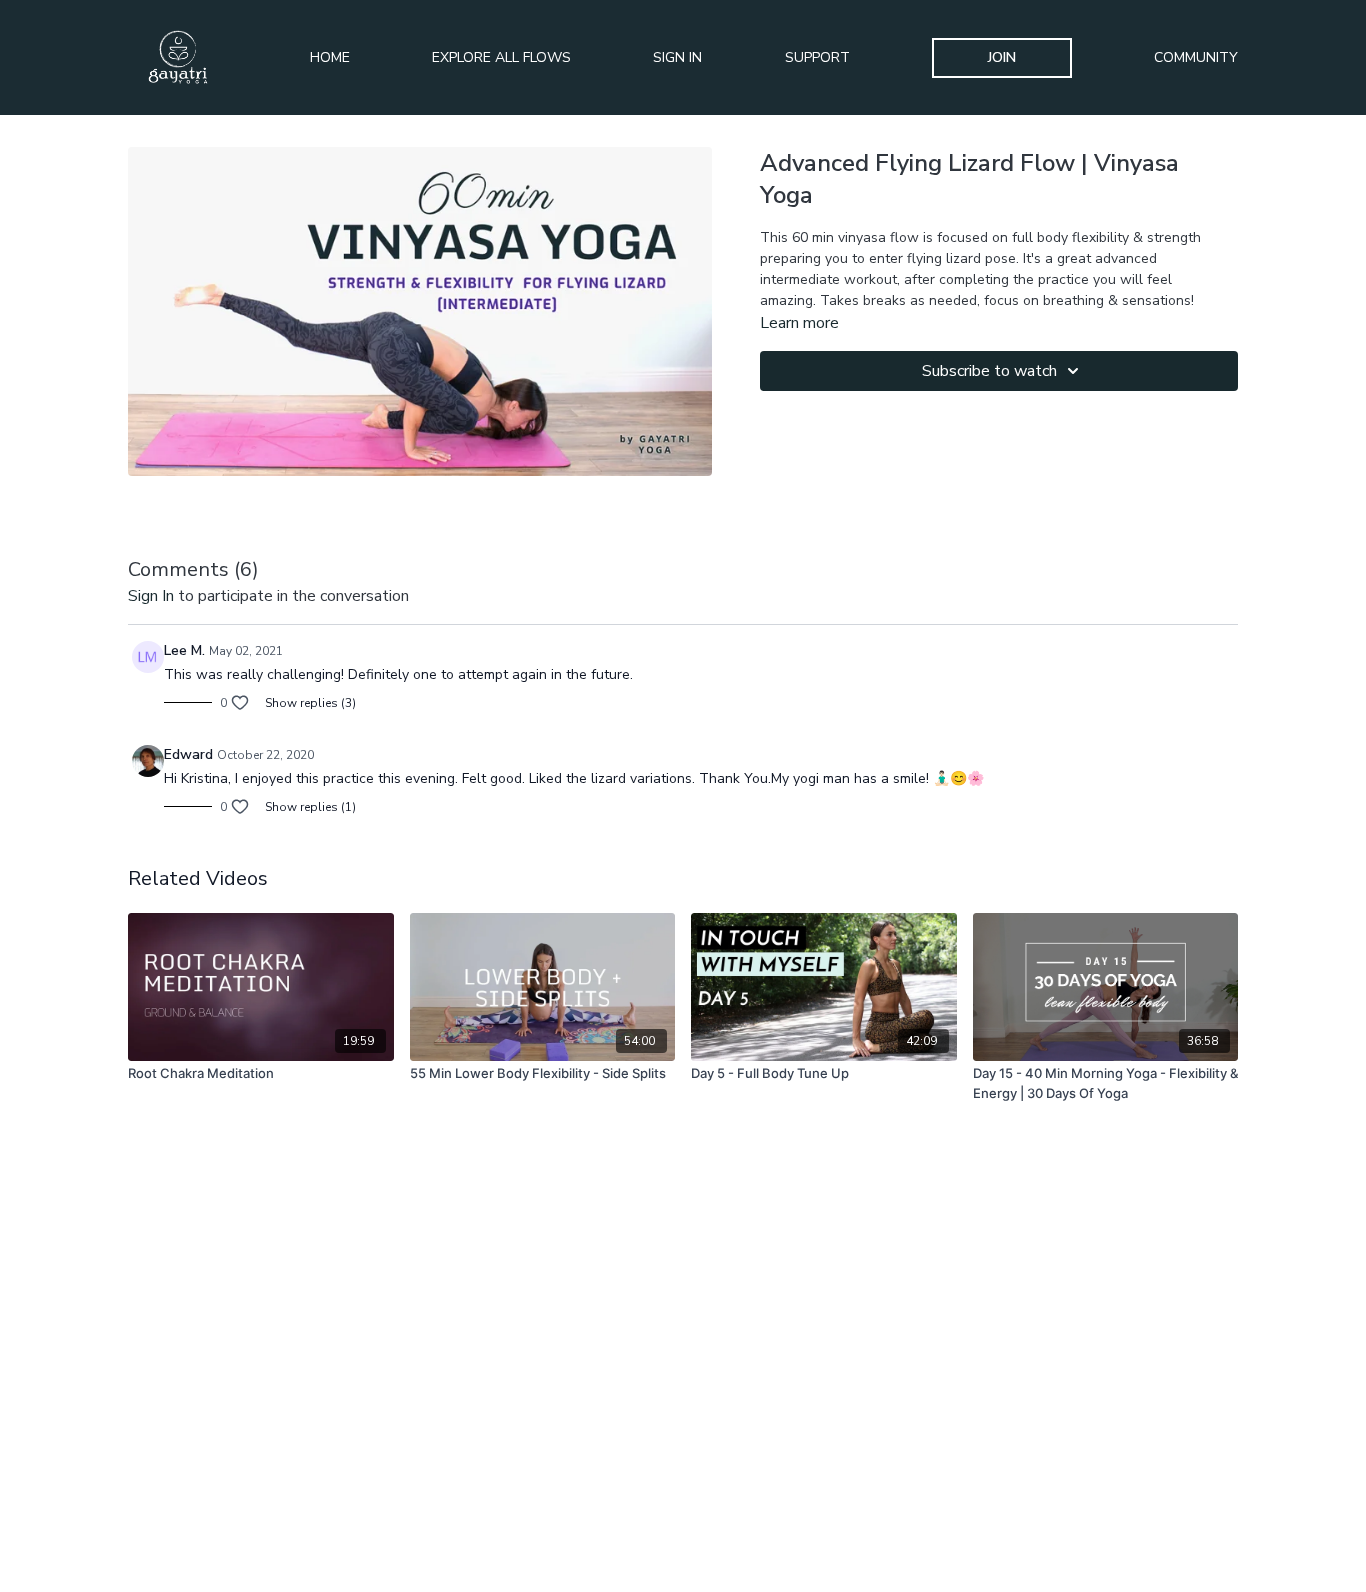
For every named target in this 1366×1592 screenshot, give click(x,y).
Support (817, 57)
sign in (151, 596)
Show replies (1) (310, 807)
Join (1002, 57)
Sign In (677, 57)
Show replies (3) (310, 703)
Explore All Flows (501, 57)
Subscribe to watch (989, 371)
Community (1196, 57)
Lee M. (184, 650)
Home (330, 57)
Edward (188, 754)
